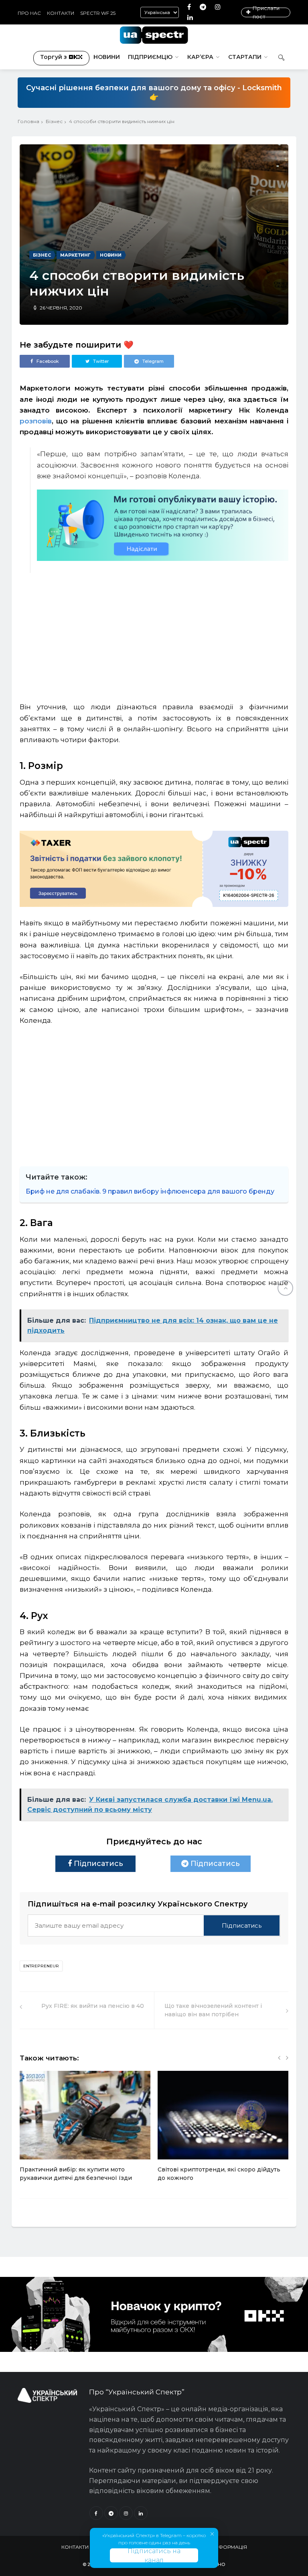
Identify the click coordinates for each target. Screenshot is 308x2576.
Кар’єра (200, 57)
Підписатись (97, 1864)
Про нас (29, 13)
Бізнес (54, 121)
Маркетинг (75, 255)
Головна (28, 121)
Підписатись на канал (154, 2555)
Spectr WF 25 (98, 13)
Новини (107, 57)
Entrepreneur (41, 1966)
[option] (85, 2130)
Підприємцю (150, 57)
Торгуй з (54, 57)
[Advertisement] (163, 627)
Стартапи (245, 57)
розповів (36, 421)
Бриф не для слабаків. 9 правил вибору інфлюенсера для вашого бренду (150, 1191)
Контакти (61, 13)
